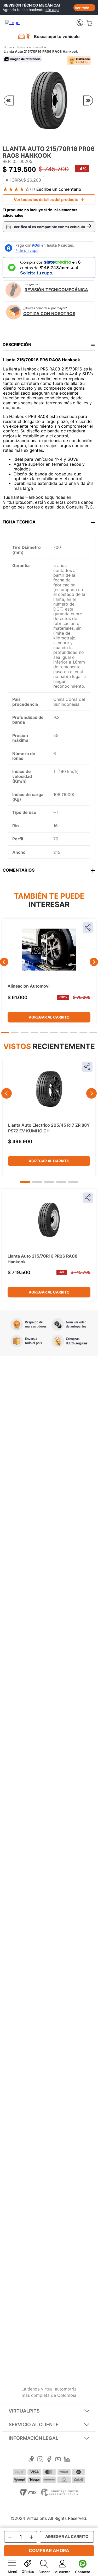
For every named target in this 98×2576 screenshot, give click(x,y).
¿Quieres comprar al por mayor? (49, 311)
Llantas (20, 47)
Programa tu (56, 287)
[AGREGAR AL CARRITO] (67, 2537)
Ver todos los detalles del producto (46, 200)
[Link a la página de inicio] (8, 47)
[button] (5, 1032)
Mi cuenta (62, 2572)
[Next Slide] (94, 962)
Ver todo (82, 8)
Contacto (83, 2572)
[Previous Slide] (4, 962)
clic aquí (52, 10)
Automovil (36, 47)
